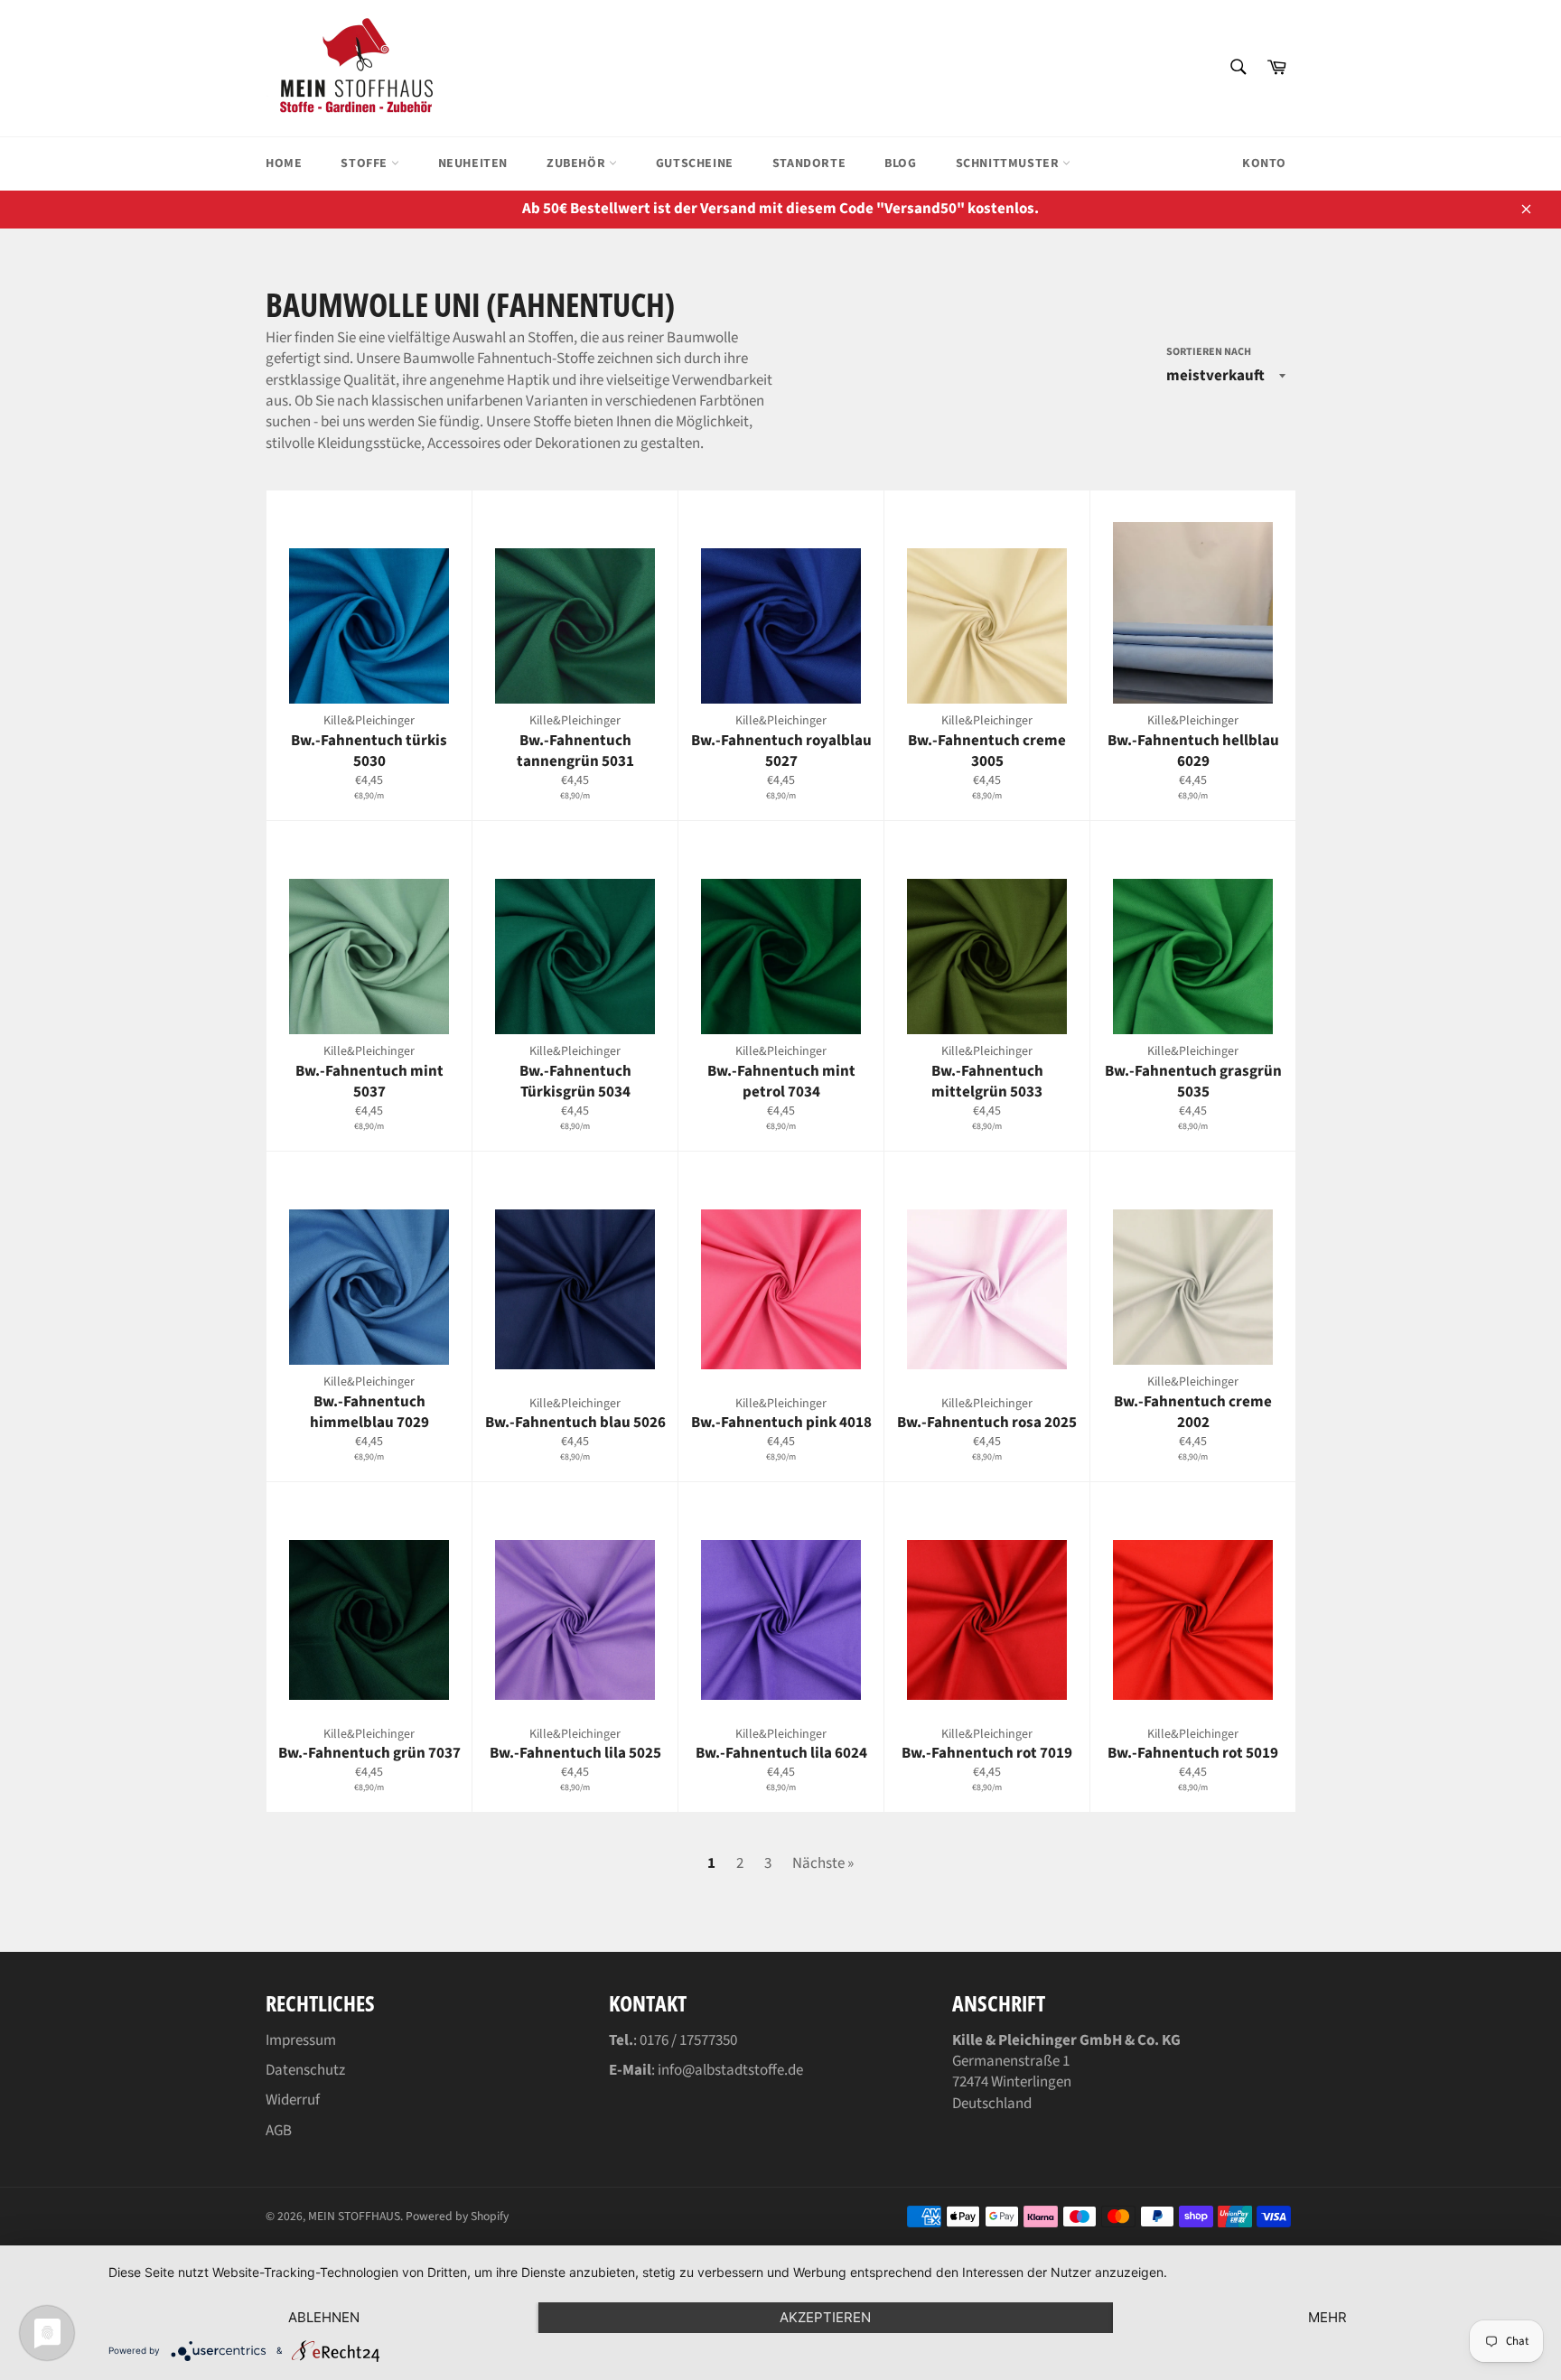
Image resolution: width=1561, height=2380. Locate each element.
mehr (1327, 2317)
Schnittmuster (1009, 163)
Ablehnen (324, 2317)
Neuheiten (473, 163)
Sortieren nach (1209, 352)
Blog (900, 163)
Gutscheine (695, 163)
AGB (279, 2131)
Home (284, 163)
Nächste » (823, 1863)
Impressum (301, 2040)
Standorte (809, 163)
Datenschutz (305, 2070)
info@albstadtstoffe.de (730, 2070)
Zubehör (578, 163)
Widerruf (293, 2100)
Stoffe (365, 163)
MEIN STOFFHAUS (354, 2216)
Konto (1264, 163)
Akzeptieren (825, 2317)
